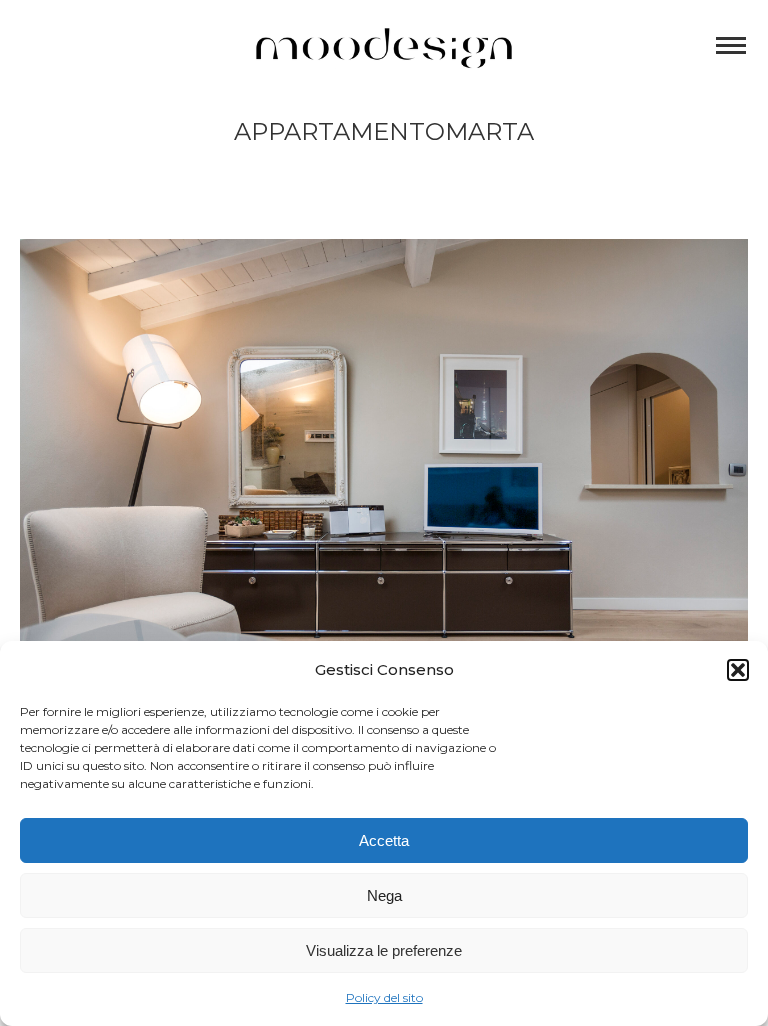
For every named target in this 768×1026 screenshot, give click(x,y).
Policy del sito (384, 997)
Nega (384, 895)
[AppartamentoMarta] (384, 481)
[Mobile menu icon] (731, 45)
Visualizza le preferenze (384, 950)
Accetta (384, 840)
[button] (738, 670)
